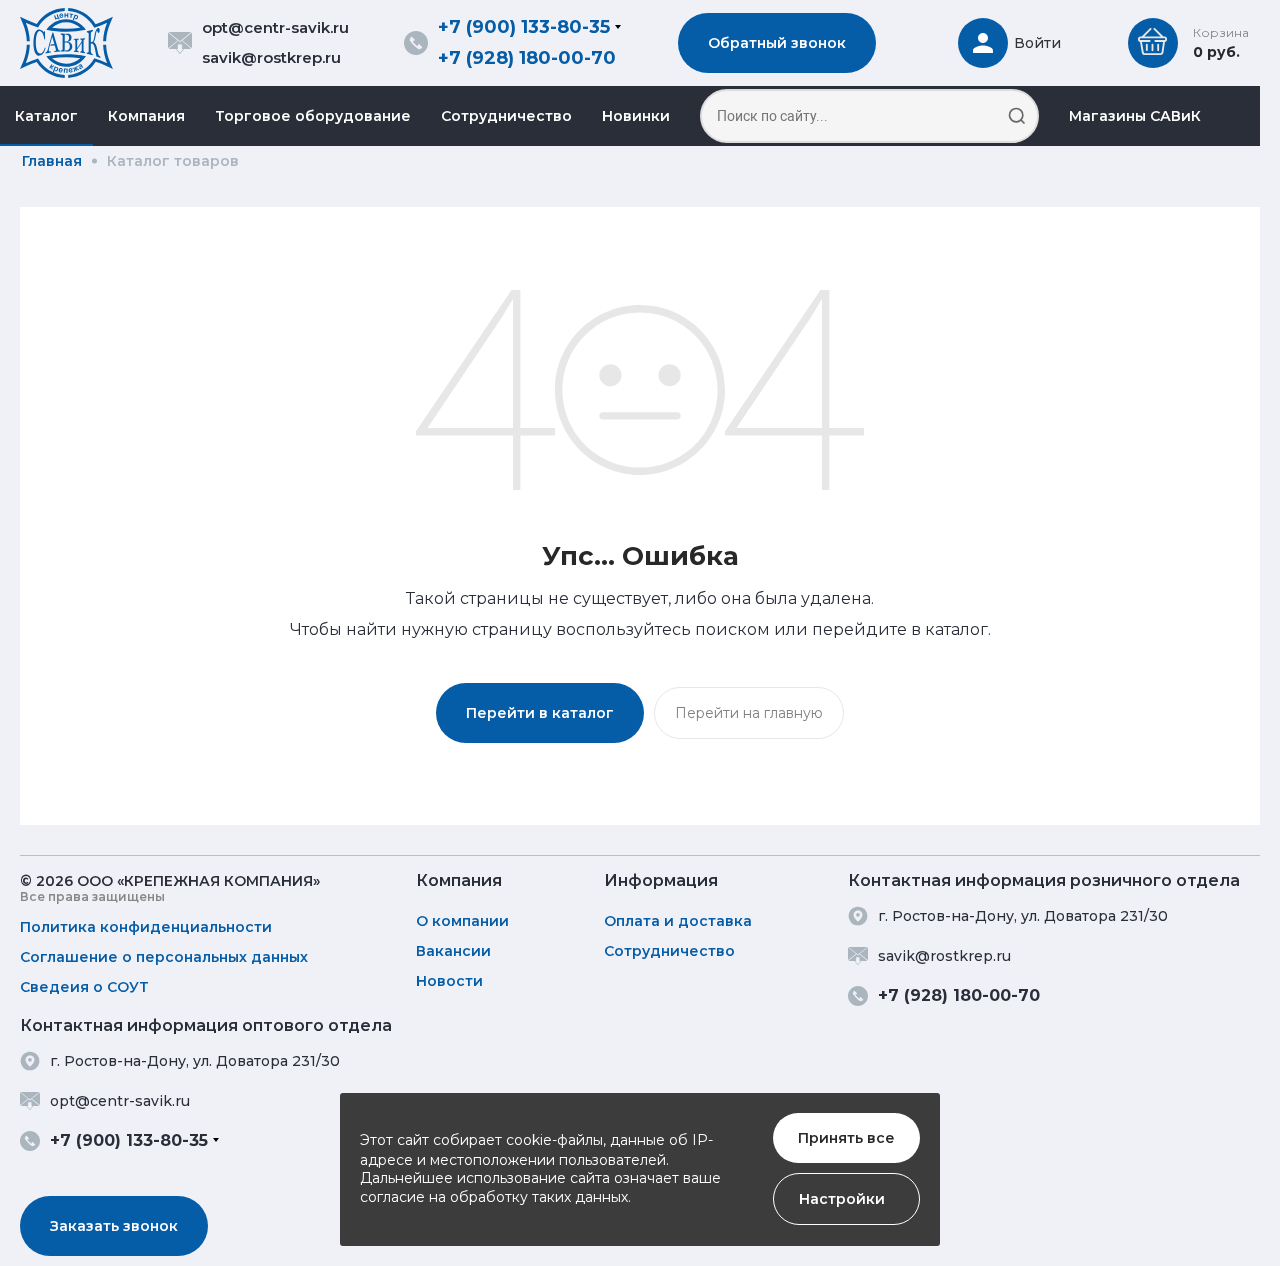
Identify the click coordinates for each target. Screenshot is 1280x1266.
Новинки (636, 116)
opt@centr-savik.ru (275, 27)
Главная (52, 161)
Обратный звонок (777, 43)
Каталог (46, 116)
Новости (449, 981)
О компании (462, 921)
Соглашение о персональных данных (164, 957)
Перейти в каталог (540, 713)
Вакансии (453, 951)
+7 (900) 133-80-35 (524, 27)
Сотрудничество (506, 116)
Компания (146, 116)
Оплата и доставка (678, 921)
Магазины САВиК (1135, 116)
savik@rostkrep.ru (271, 57)
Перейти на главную (749, 713)
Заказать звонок (114, 1226)
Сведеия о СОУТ (84, 987)
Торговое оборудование (313, 116)
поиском (732, 629)
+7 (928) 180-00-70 (527, 58)
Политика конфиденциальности (146, 927)
